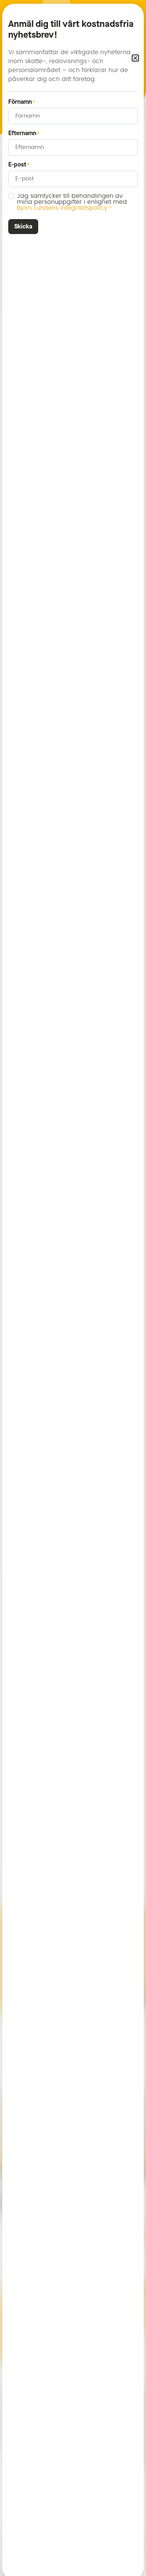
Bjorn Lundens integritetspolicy (62, 208)
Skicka (23, 226)
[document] (73, 1288)
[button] (135, 58)
